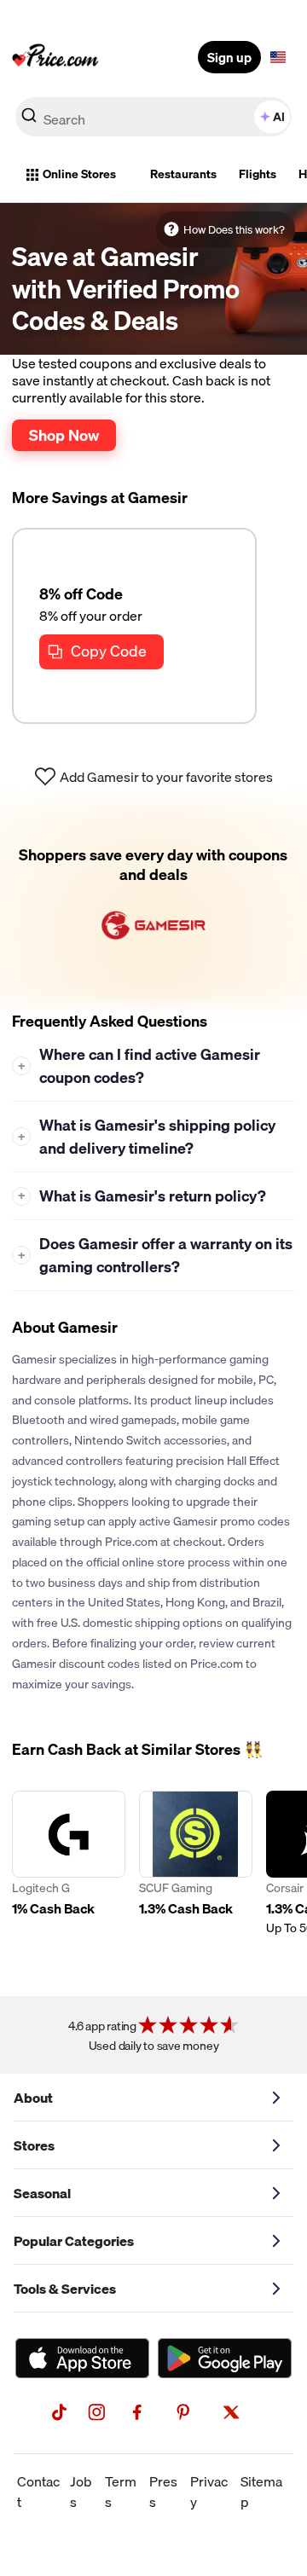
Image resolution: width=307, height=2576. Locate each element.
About (33, 2098)
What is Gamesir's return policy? (142, 1196)
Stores (34, 2145)
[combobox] (153, 117)
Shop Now (64, 435)
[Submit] (29, 120)
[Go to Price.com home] (55, 57)
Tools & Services (65, 2289)
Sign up (229, 57)
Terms (121, 2492)
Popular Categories (74, 2241)
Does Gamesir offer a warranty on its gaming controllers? (156, 1255)
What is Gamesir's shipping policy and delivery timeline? (147, 1137)
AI (279, 117)
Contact (38, 2492)
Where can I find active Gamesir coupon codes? (139, 1066)
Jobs (81, 2492)
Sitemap (261, 2492)
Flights (258, 174)
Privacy (209, 2492)
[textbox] (278, 57)
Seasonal (42, 2193)
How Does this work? (234, 229)
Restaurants (183, 174)
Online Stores (79, 174)
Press (163, 2492)
